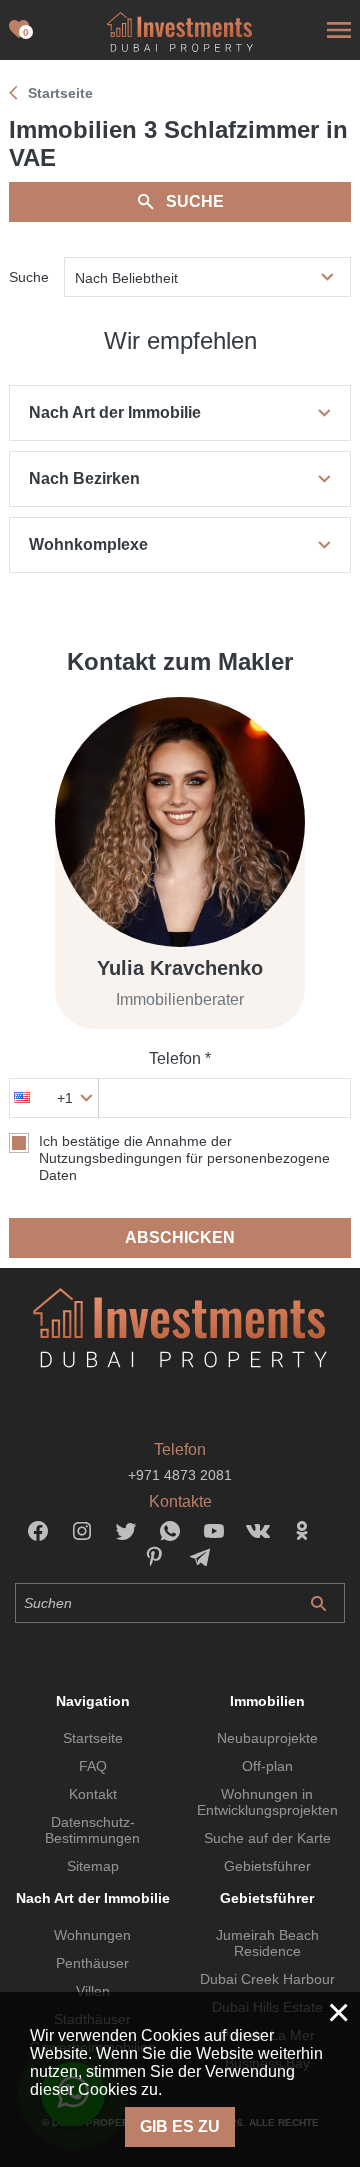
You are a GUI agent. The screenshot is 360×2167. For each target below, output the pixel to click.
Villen (93, 1991)
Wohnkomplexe (88, 544)
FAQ (93, 1766)
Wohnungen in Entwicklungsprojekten (267, 1802)
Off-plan (267, 1766)
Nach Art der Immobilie (115, 412)
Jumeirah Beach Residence (267, 1943)
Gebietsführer (267, 1866)
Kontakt (93, 1794)
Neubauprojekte (267, 1738)
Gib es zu (180, 2126)
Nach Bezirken (84, 478)
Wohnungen (92, 1935)
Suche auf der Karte (267, 1838)
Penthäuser (92, 1963)
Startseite (93, 1738)
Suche (195, 201)
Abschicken (180, 1237)
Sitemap (93, 1866)
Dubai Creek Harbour (267, 1979)
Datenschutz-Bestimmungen (92, 1830)
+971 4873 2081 (180, 1475)
